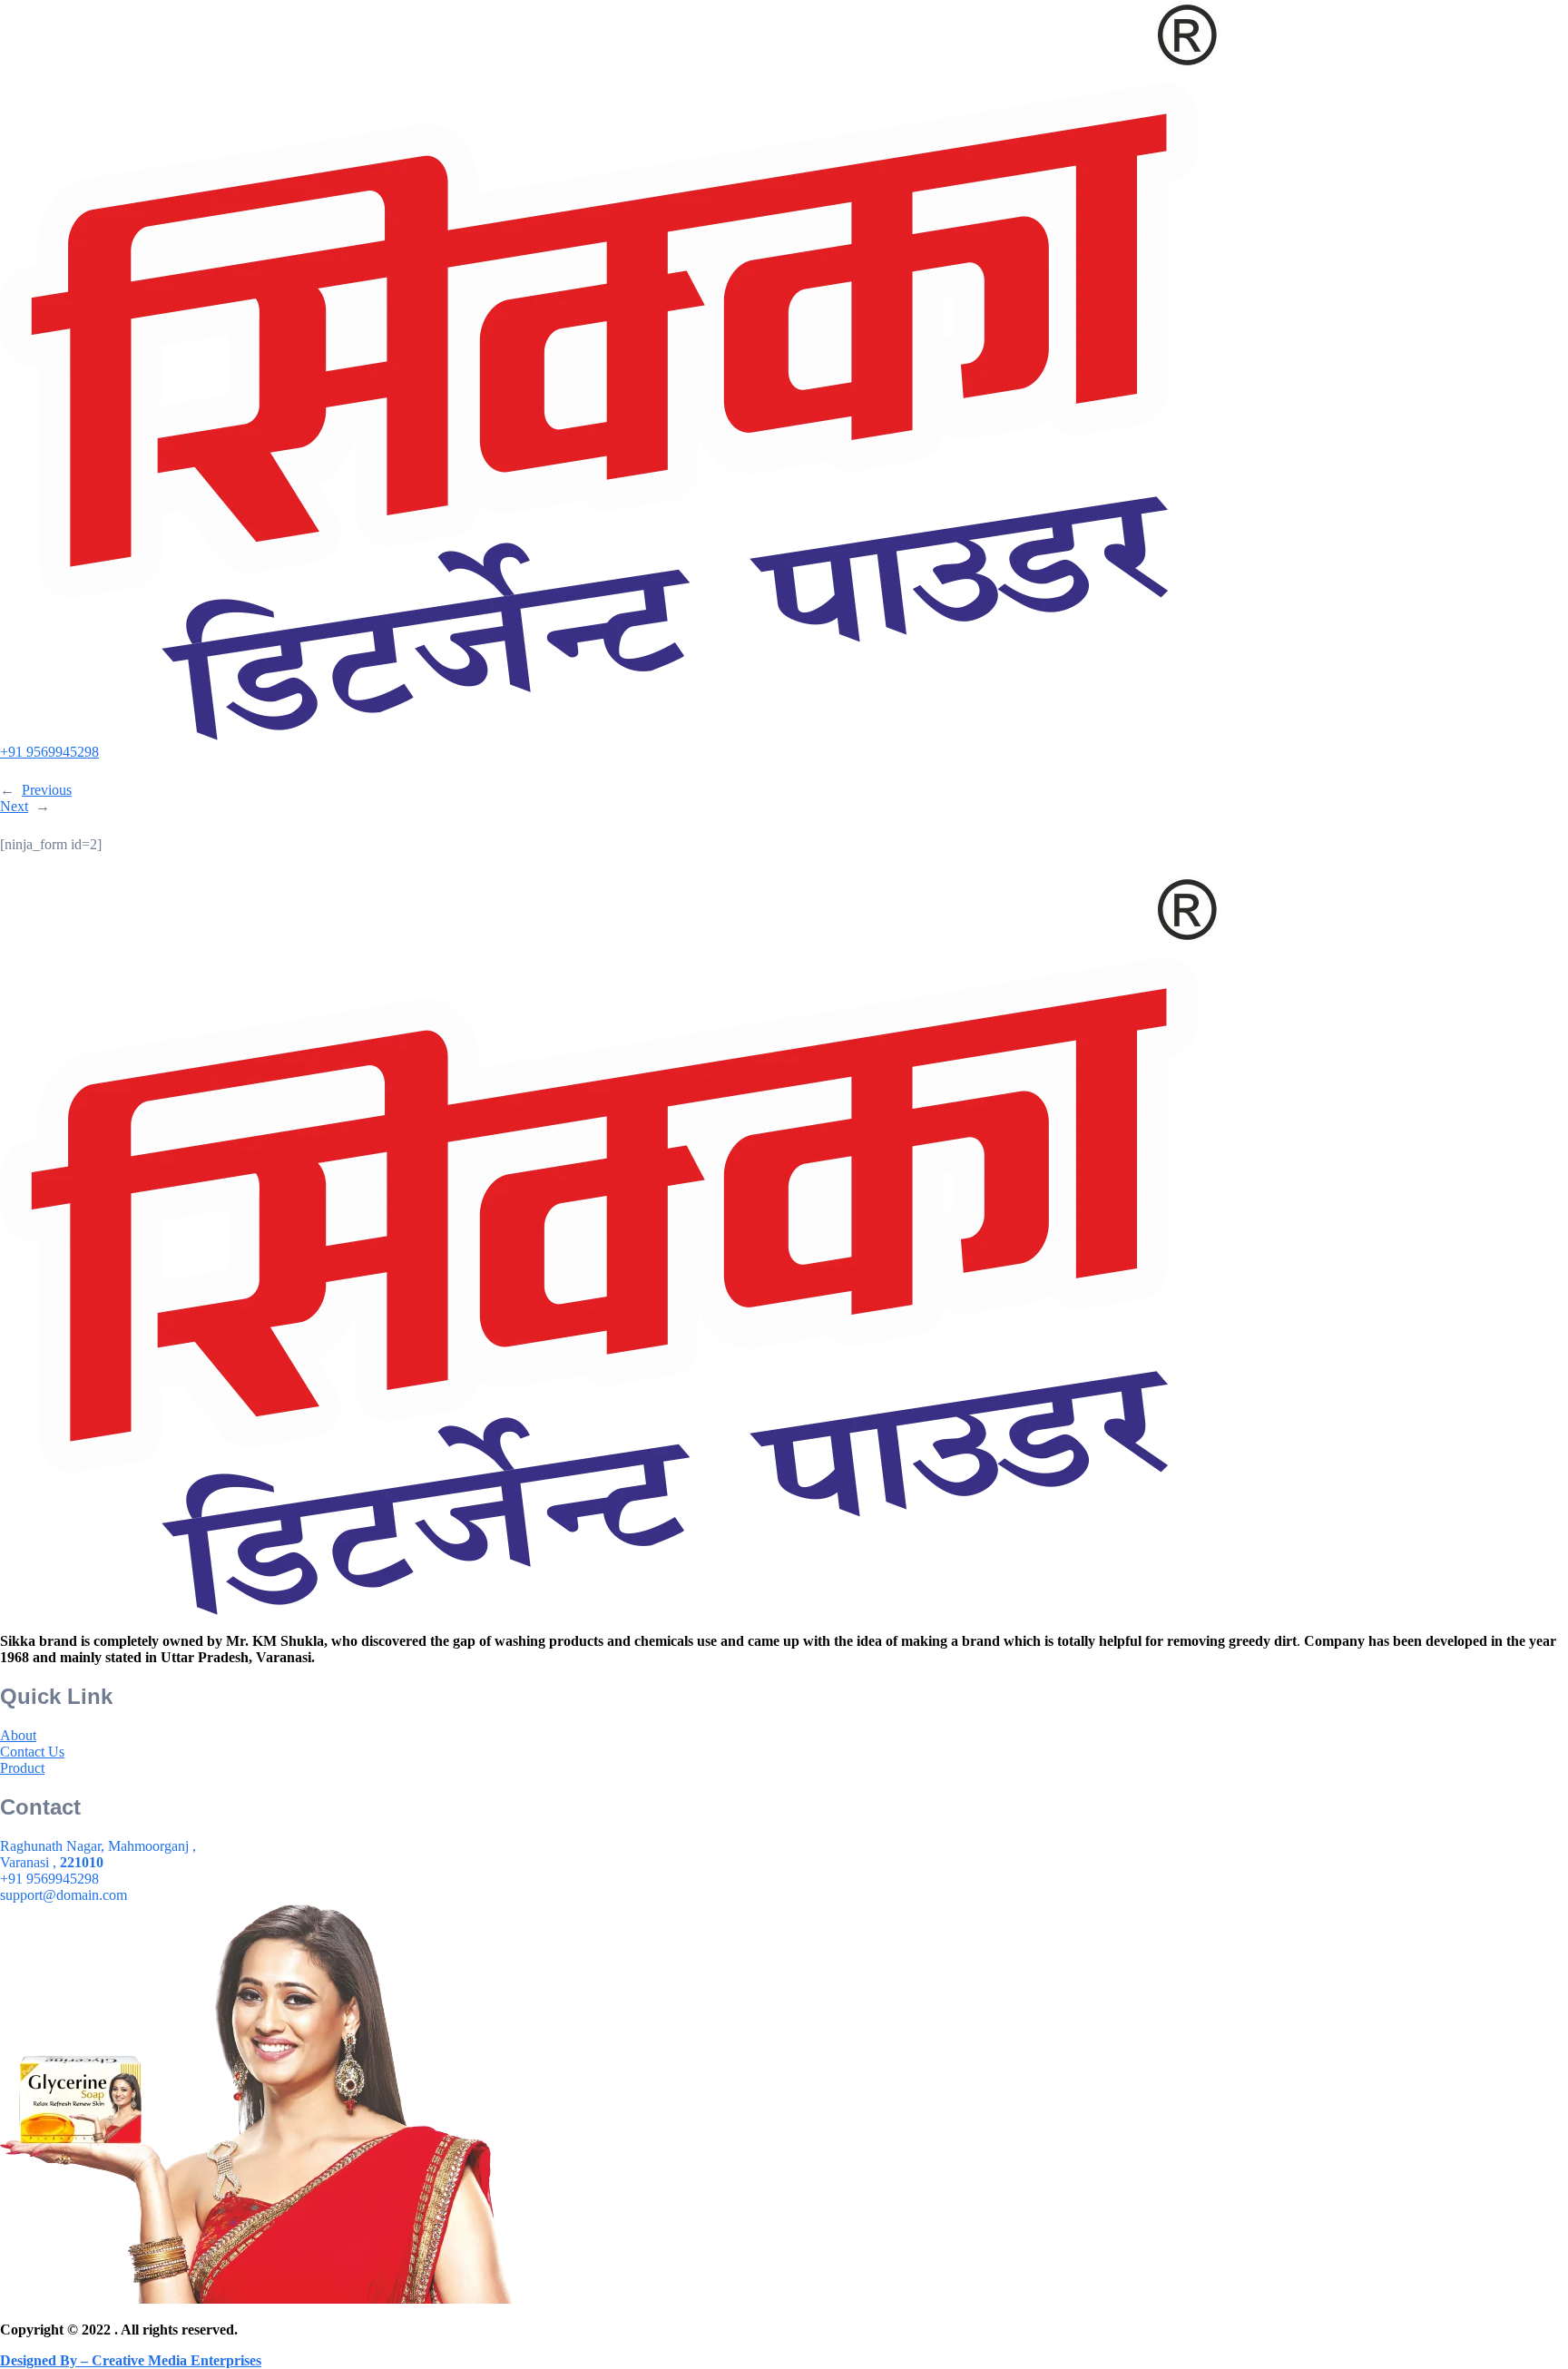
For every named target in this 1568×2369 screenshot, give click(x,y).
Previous (47, 790)
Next (14, 806)
